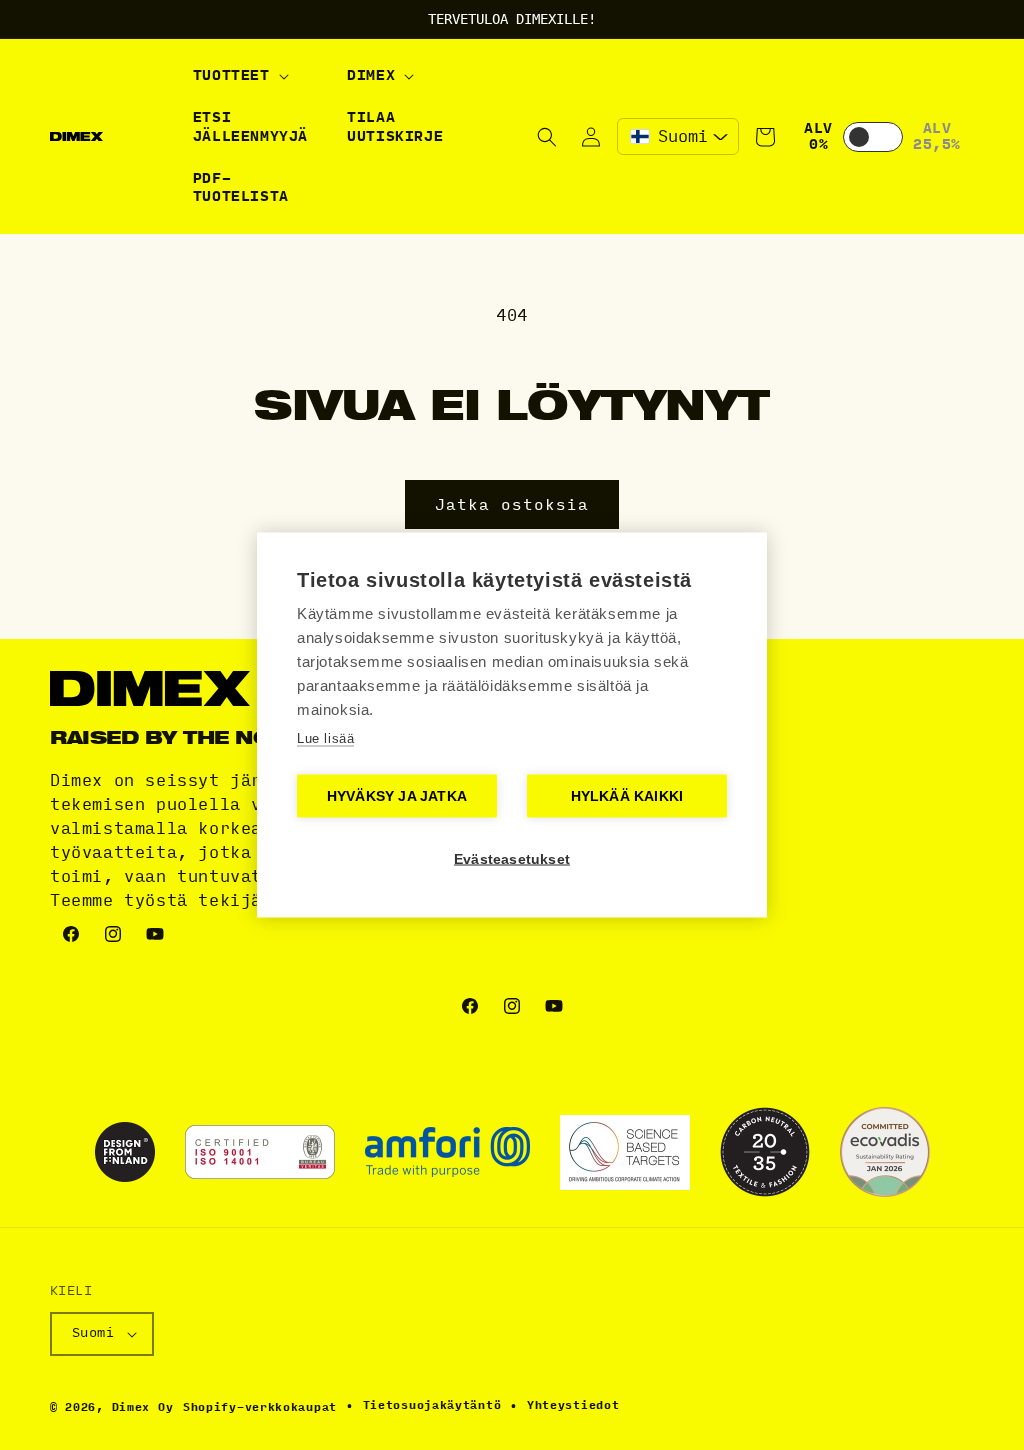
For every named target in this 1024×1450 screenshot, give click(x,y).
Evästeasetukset (512, 859)
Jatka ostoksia (512, 505)
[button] (239, 76)
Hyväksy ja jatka (397, 796)
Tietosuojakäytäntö (432, 1405)
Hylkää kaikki (627, 796)
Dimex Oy (143, 1407)
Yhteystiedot (573, 1405)
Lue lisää (325, 738)
